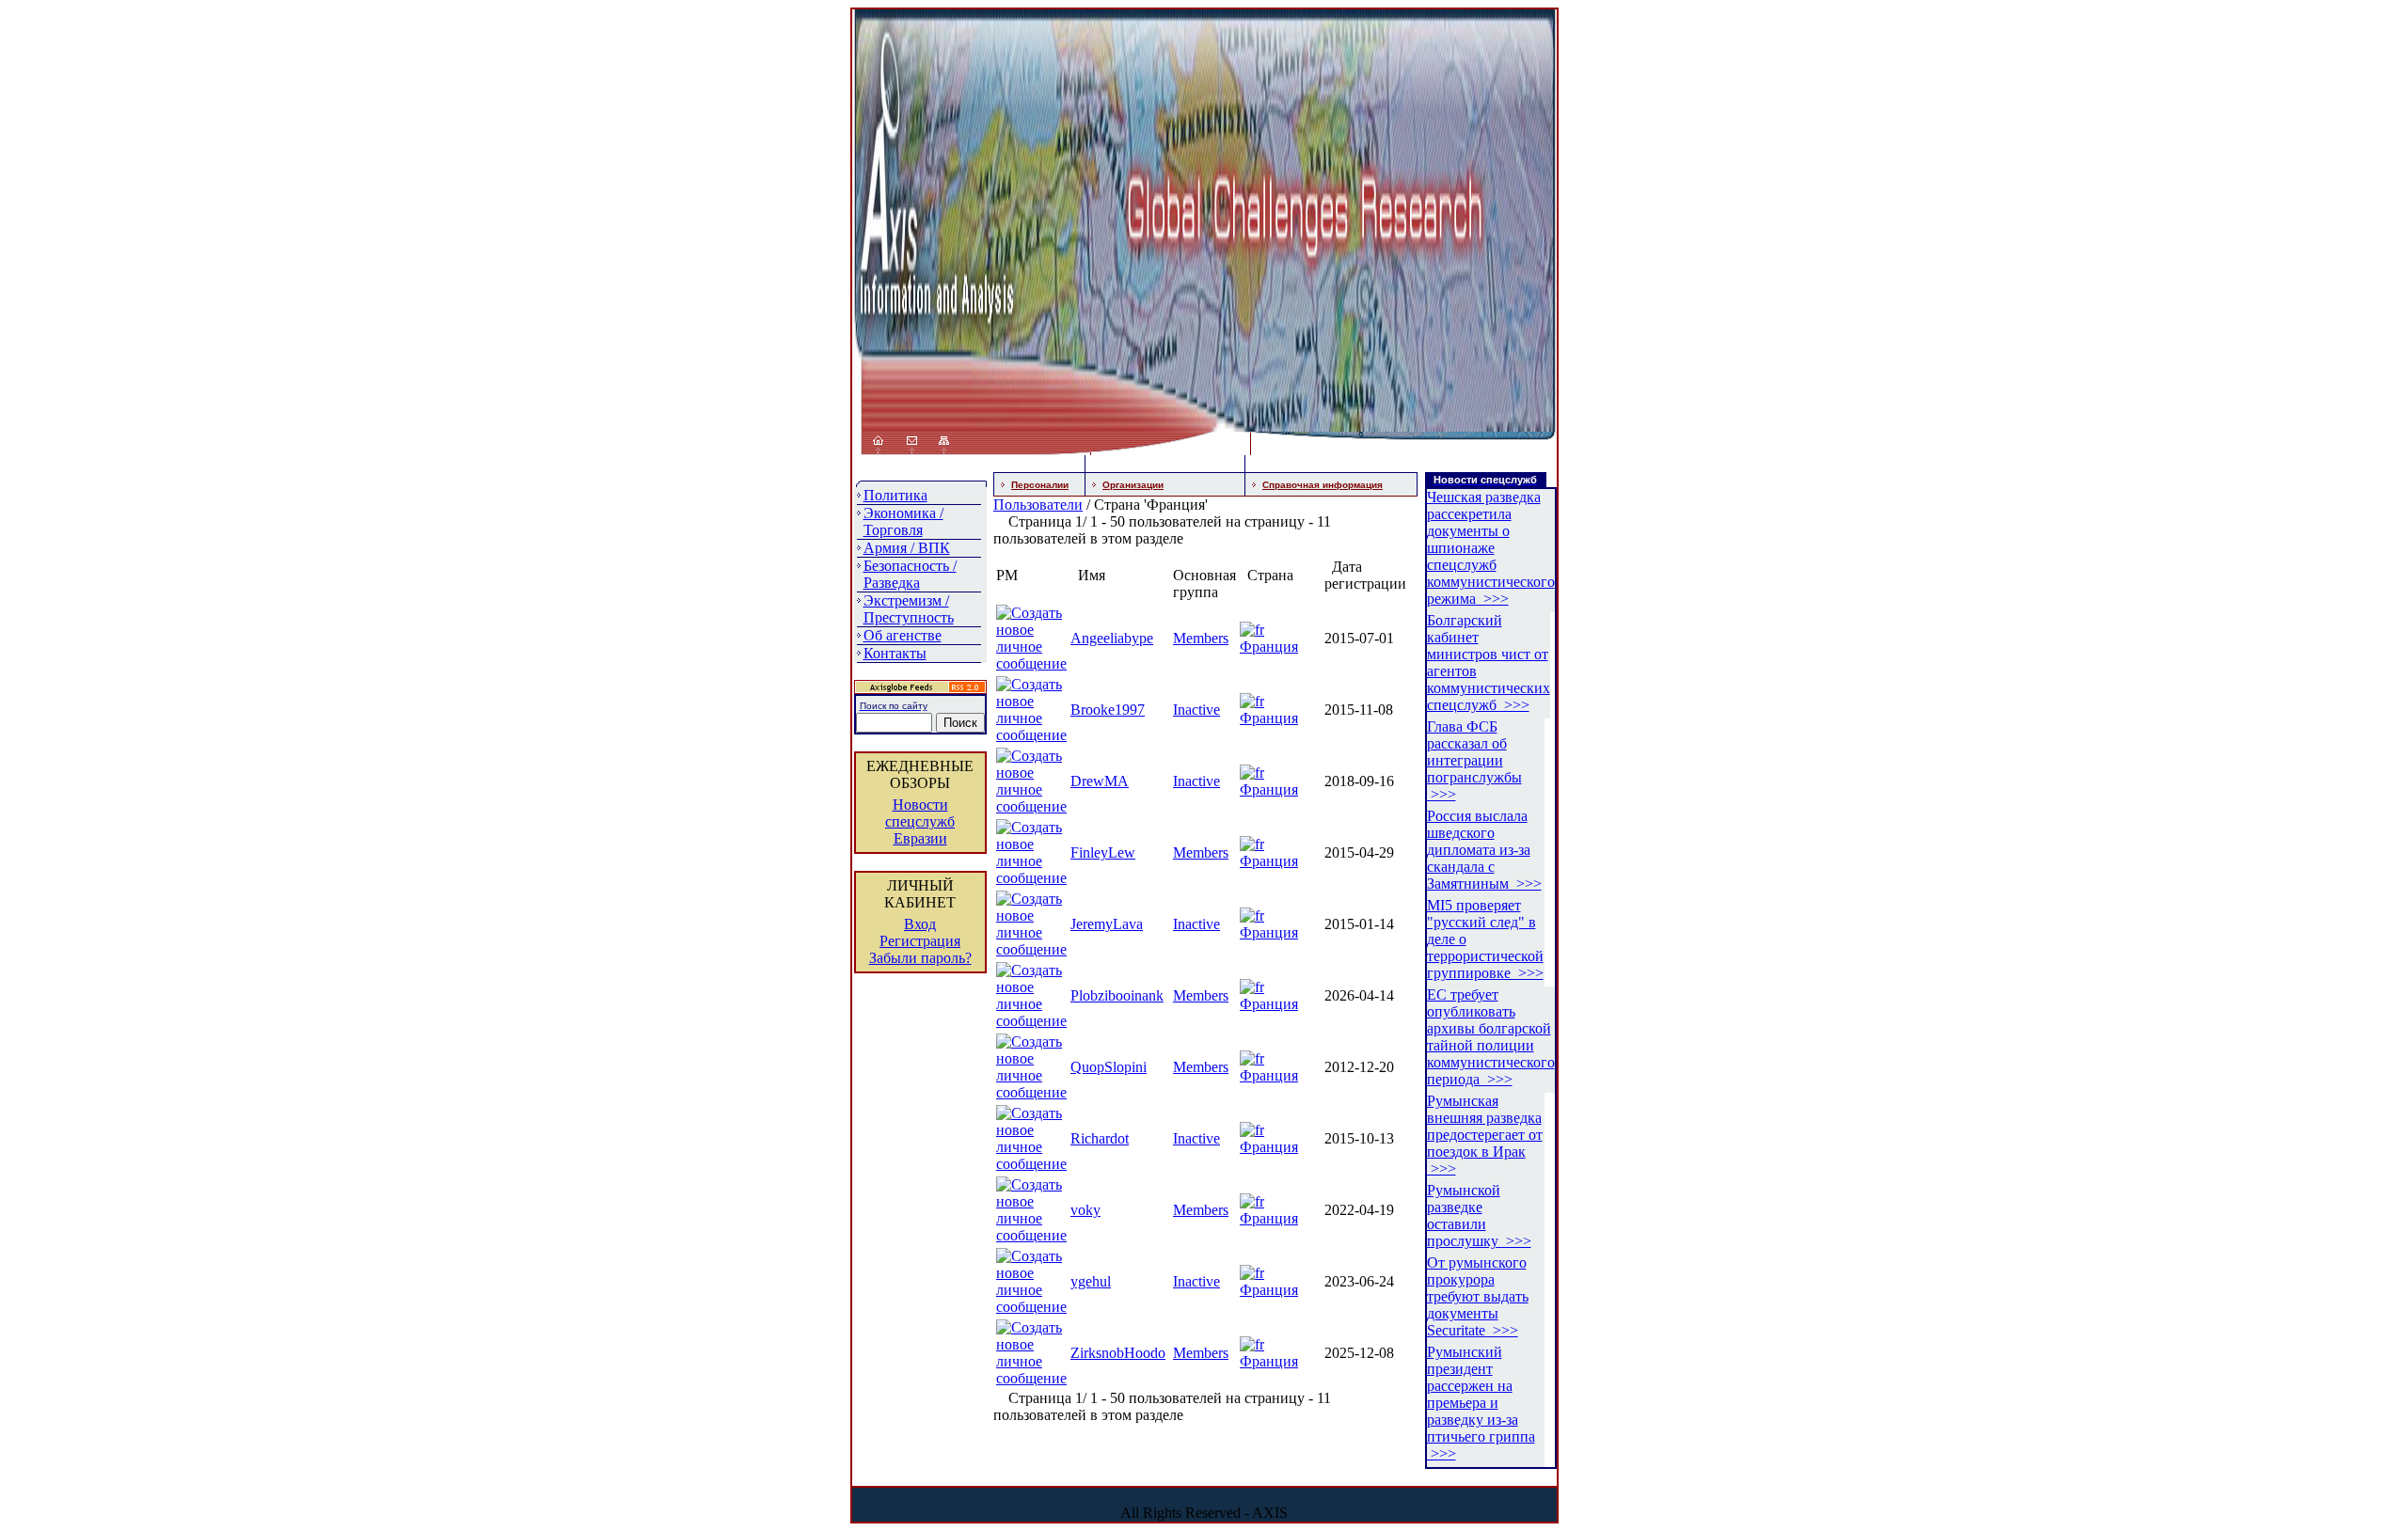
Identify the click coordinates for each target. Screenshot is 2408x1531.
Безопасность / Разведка (910, 574)
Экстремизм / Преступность (909, 609)
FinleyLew (1103, 852)
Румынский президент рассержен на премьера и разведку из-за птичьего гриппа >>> (1481, 1403)
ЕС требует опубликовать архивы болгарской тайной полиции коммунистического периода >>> (1491, 1037)
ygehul (1091, 1281)
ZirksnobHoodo (1118, 1353)
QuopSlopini (1109, 1067)
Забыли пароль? (920, 958)
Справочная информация (1323, 485)
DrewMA (1100, 781)
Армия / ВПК (907, 548)
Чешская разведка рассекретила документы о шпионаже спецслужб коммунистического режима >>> (1491, 548)
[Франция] (1252, 630)
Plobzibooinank (1117, 995)
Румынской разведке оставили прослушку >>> (1479, 1215)
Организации (1133, 485)
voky (1085, 1210)
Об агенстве (903, 635)
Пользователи (1038, 505)
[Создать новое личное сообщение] (1031, 663)
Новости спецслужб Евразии (920, 821)
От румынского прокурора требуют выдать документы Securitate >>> (1478, 1296)
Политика (895, 495)
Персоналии (1040, 485)
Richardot (1100, 1138)
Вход (920, 924)
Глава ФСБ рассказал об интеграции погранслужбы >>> (1474, 760)
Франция (1269, 647)
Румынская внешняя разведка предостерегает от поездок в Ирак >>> (1485, 1135)
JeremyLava (1107, 924)
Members (1201, 638)
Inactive (1196, 710)
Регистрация (920, 941)
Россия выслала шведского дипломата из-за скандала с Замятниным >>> (1484, 850)
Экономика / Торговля (903, 521)
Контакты (895, 653)
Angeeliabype (1112, 638)
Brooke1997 (1108, 710)
